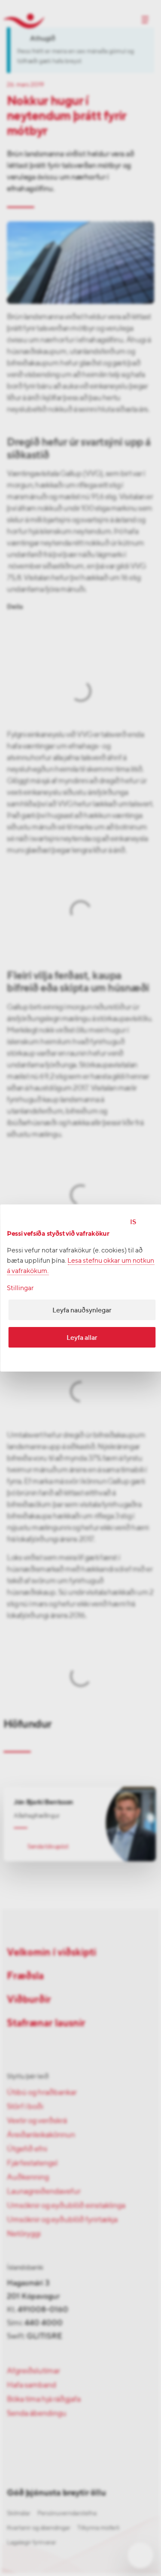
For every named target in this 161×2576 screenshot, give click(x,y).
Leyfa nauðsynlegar (82, 1310)
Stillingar (20, 1288)
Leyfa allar (82, 1337)
